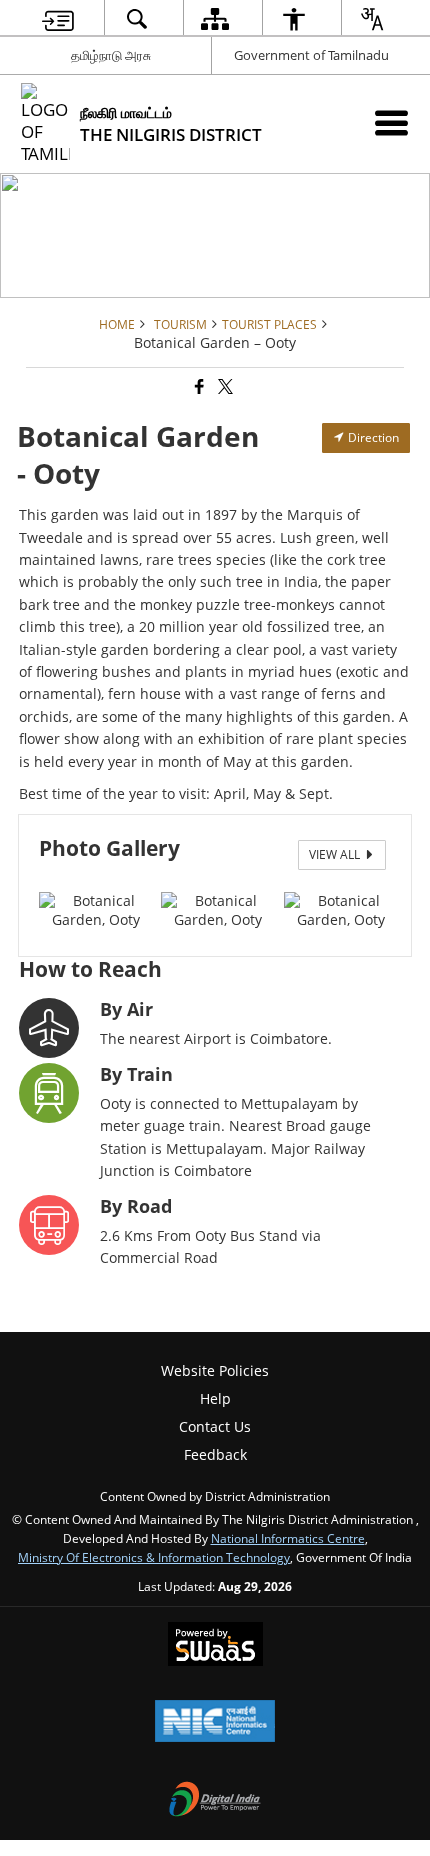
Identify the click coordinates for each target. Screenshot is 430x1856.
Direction (372, 437)
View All (336, 854)
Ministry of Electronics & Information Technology (154, 1557)
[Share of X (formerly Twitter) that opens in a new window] (224, 387)
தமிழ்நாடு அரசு (111, 55)
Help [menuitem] (215, 1398)
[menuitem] (58, 18)
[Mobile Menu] (391, 122)
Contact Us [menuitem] (215, 1426)
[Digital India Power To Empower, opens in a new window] (215, 1801)
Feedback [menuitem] (215, 1454)
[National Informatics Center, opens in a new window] (215, 1723)
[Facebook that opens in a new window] (198, 387)
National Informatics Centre (288, 1538)
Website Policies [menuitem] (215, 1370)
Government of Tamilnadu (311, 55)
